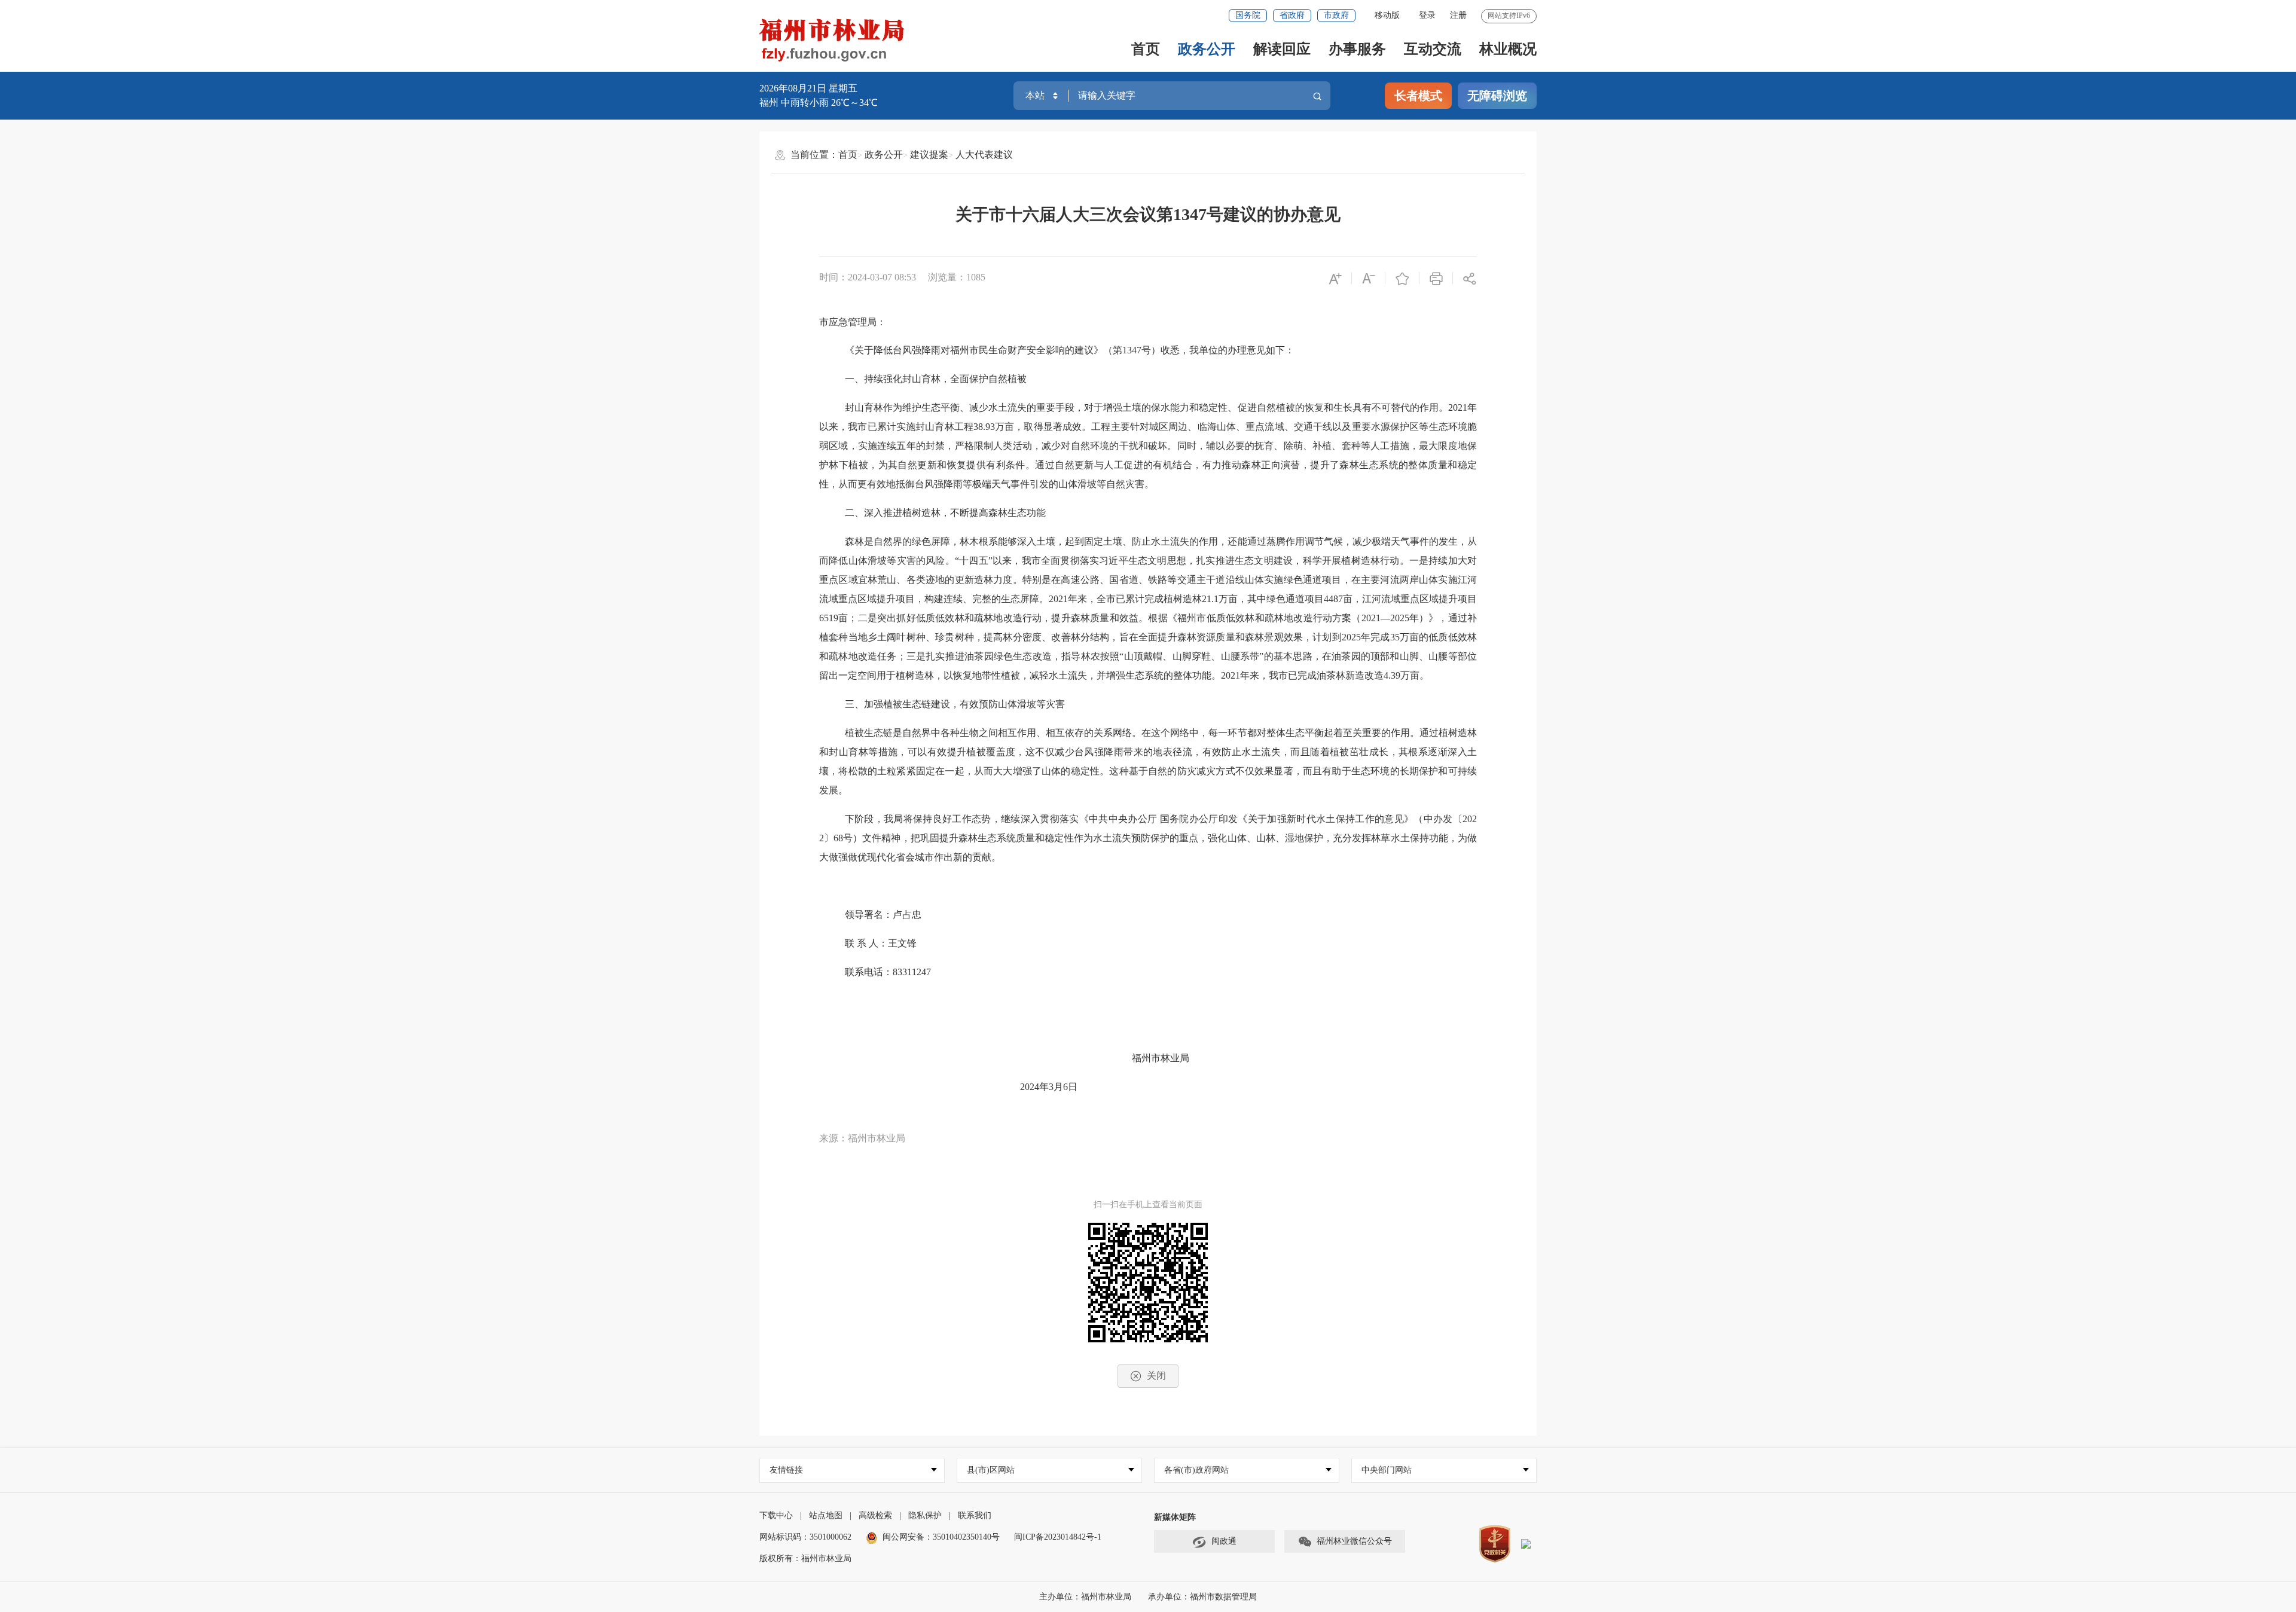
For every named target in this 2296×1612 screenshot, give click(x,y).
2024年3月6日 (1049, 1087)
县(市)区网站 (991, 1470)
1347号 (1137, 350)
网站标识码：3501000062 (805, 1537)
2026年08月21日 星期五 (808, 88)
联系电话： (869, 972)
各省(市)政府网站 (1196, 1470)
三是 (916, 656)
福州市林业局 (1161, 1058)
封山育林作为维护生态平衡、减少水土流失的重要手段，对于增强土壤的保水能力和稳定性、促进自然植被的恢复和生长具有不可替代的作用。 (1147, 407)
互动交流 (1433, 49)
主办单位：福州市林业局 (1086, 1597)
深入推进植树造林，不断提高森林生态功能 (955, 513)
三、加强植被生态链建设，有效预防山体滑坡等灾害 (955, 704)
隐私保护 (925, 1515)
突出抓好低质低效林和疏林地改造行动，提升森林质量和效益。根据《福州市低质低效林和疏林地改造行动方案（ (1119, 618)
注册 (1458, 15)
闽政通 (1224, 1541)
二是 (867, 618)
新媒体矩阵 (1175, 1517)
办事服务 (1357, 49)
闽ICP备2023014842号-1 (1058, 1537)
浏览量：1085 (957, 277)
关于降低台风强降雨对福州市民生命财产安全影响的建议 (974, 350)
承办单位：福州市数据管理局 (1202, 1597)
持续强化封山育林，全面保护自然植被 (945, 379)
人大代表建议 (984, 155)
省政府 (1292, 15)
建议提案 (929, 155)
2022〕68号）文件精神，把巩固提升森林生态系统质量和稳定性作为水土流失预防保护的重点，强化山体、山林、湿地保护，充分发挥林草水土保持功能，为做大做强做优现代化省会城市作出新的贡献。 (1148, 838)
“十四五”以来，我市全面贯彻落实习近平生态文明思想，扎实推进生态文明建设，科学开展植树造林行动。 (1182, 561)
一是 (1419, 561)
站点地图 (826, 1515)
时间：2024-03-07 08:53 (868, 277)
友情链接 (786, 1470)
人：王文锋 (893, 943)
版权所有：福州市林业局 (805, 1558)
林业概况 (1508, 49)
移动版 (1387, 15)
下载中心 (776, 1515)
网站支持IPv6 (1509, 16)
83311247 (948, 972)
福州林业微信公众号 (1354, 1541)
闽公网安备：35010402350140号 (941, 1537)
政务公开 (1207, 49)
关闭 (1156, 1376)
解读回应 (1282, 49)
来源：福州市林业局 (862, 1138)
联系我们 (975, 1515)
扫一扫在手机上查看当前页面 (1148, 1205)
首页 (1146, 49)
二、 (854, 513)
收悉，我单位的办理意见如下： (1228, 350)
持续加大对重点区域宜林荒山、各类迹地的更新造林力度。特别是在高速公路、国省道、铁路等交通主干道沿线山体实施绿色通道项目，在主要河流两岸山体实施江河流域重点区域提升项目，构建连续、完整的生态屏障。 (1148, 580)
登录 (1427, 15)
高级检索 (875, 1515)
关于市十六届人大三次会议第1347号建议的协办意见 (1148, 214)
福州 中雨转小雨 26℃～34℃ (819, 103)
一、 (854, 379)
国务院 (1248, 15)
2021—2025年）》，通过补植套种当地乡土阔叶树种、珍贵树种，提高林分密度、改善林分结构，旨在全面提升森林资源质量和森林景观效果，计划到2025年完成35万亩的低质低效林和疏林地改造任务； (1148, 637)
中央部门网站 (1387, 1470)
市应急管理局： (853, 322)
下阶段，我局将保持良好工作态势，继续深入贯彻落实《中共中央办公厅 (1001, 819)
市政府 (1336, 15)
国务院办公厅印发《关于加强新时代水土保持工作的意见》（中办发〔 (1311, 819)
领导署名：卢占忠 (883, 915)
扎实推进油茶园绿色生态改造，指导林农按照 (1022, 656)
